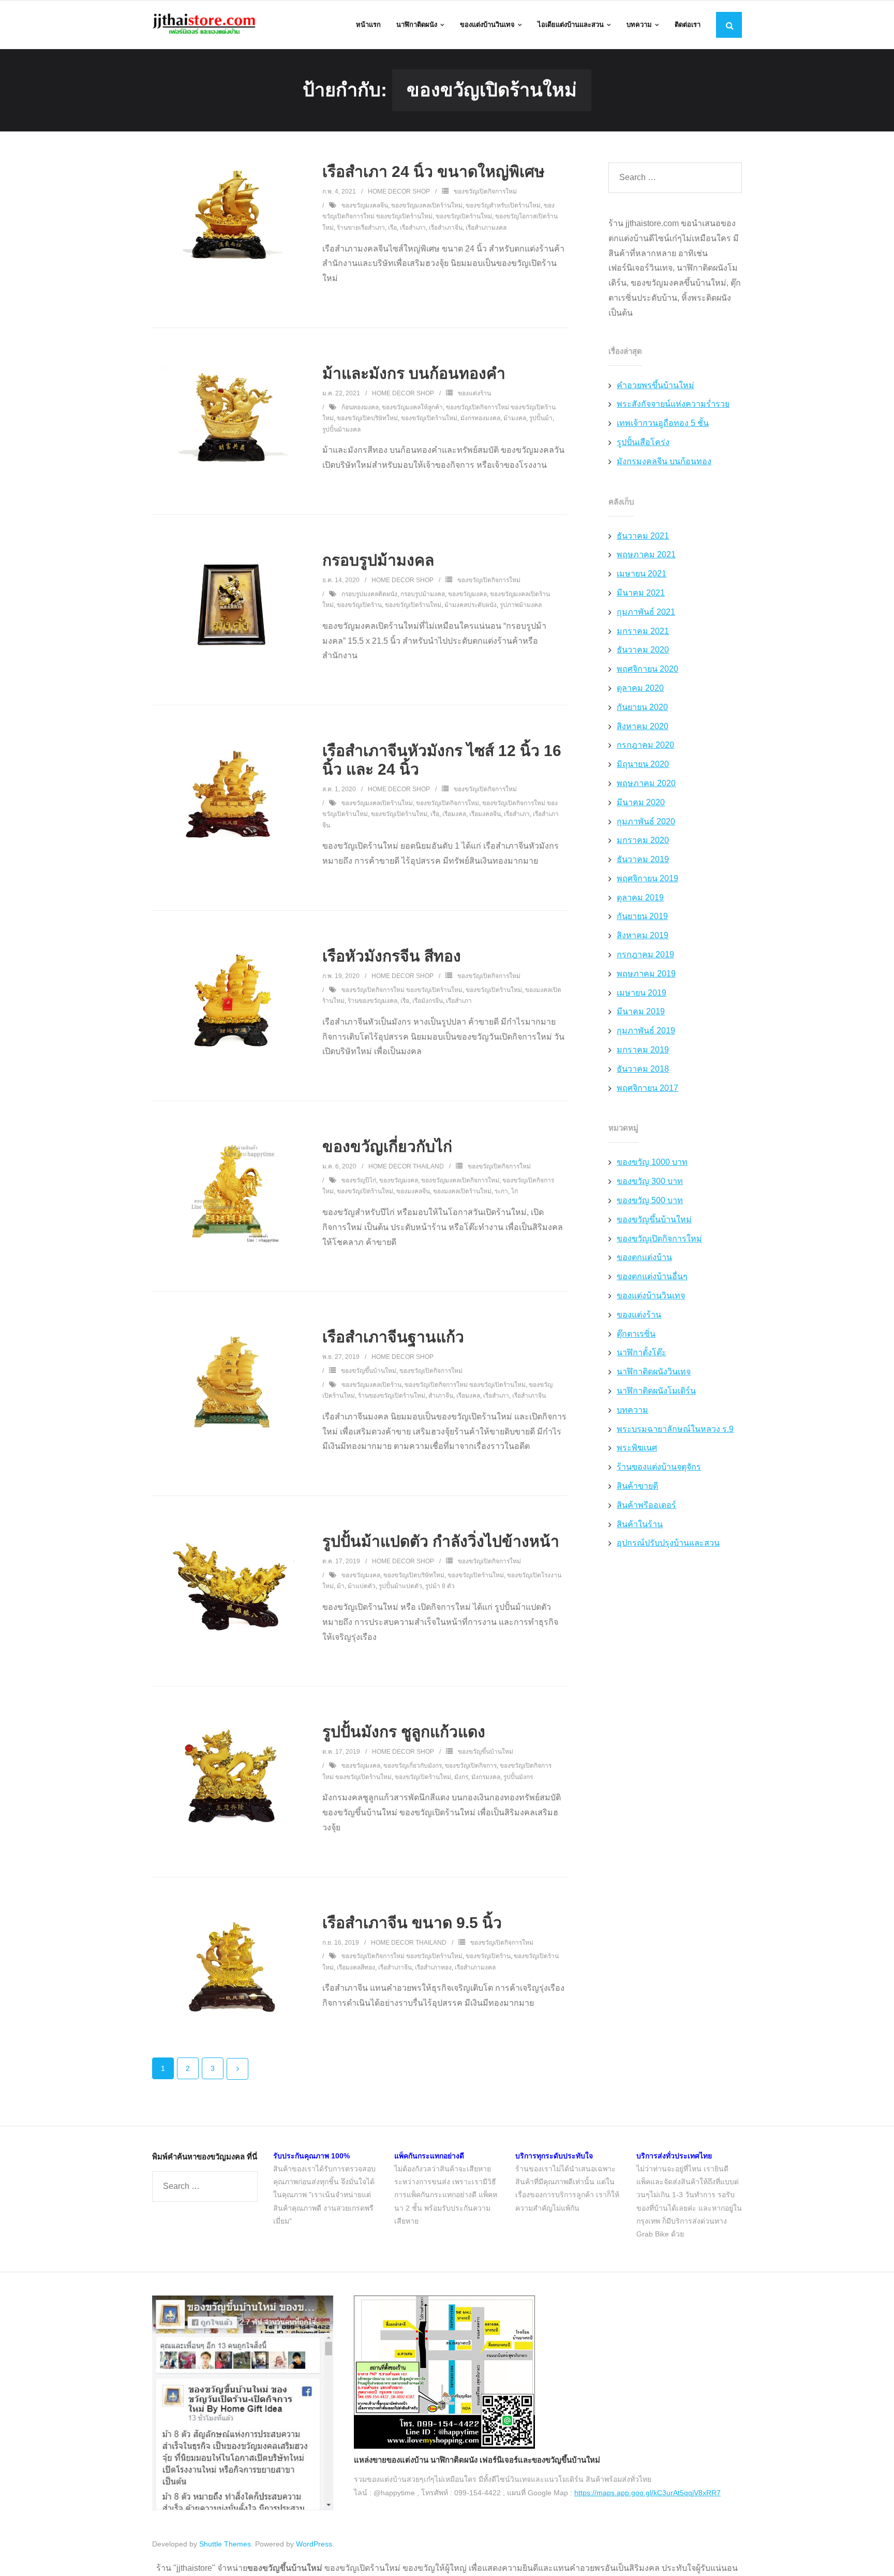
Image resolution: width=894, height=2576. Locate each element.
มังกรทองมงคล (480, 418)
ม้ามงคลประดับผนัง (471, 605)
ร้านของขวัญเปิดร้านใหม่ (392, 1396)
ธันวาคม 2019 (643, 859)
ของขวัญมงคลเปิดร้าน (371, 1385)
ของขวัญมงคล (467, 594)
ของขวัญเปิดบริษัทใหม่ (367, 418)
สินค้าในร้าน (640, 1524)
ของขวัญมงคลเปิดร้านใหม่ (427, 205)
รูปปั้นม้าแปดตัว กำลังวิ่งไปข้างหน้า (441, 1541)
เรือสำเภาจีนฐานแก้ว (393, 1337)
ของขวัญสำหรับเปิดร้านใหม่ (503, 205)
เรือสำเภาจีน (446, 228)
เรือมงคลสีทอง (356, 1967)
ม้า (341, 1586)
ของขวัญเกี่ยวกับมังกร (413, 1766)
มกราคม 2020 (643, 840)
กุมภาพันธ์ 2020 (646, 821)
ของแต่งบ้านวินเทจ (651, 1296)
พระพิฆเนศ (637, 1448)
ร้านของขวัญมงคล (373, 1001)
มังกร (461, 1777)
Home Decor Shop (399, 191)
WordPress (314, 2544)
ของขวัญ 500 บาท (650, 1200)
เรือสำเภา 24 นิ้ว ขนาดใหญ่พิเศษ (434, 172)
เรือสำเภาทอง (433, 1967)
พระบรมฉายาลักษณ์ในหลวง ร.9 (675, 1429)
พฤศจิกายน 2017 (647, 1088)
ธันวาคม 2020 (643, 650)
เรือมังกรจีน (428, 1001)
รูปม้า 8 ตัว (440, 1586)
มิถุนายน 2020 (643, 764)
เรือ (392, 228)
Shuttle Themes (225, 2544)
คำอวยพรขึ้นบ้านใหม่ (655, 385)
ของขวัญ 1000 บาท (652, 1162)
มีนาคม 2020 (641, 802)
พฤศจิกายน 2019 (647, 878)
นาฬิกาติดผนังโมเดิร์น (656, 1391)
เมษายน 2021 (642, 574)
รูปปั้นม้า (541, 418)
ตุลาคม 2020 (640, 688)
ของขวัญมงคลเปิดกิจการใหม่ (460, 1180)
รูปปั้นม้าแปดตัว (400, 1586)
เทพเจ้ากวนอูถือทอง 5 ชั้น (663, 423)
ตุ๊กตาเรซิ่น (636, 1334)
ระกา (501, 1191)
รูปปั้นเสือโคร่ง (643, 442)
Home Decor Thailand (406, 1166)
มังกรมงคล (486, 1777)
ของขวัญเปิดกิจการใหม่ (485, 191)
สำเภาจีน (441, 1396)
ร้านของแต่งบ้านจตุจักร (659, 1467)
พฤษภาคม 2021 (646, 554)
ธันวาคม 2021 (643, 536)
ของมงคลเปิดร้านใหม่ (462, 1191)
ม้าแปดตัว (362, 1586)
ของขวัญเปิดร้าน (359, 605)
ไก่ (515, 1191)
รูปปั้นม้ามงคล (341, 430)
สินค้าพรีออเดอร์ (646, 1505)
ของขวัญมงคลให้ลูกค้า (412, 407)
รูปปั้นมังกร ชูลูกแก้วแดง (404, 1732)
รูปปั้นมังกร (518, 1777)
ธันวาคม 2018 (643, 1069)
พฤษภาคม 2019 (646, 974)
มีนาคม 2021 (641, 593)
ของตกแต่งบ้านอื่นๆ (652, 1276)
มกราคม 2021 (643, 631)
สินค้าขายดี (637, 1486)
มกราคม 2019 (643, 1050)
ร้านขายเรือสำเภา (361, 228)
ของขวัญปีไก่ (359, 1180)
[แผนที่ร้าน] (444, 2446)
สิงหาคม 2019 (643, 935)
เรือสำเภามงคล (486, 228)
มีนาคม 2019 (641, 1011)
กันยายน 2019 (642, 916)
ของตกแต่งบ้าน (644, 1257)
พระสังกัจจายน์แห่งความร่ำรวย (673, 404)
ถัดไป (237, 2069)
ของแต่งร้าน (474, 393)
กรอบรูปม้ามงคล (378, 560)
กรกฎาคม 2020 (645, 745)
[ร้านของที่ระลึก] (243, 2508)
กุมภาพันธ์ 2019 (646, 1031)
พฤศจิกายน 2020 (647, 669)
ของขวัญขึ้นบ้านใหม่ (369, 1371)
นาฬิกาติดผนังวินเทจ (654, 1372)
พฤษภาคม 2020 (646, 783)
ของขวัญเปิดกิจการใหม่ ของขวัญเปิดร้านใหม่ (402, 990)
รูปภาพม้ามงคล (521, 605)
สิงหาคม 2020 (643, 726)
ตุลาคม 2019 (640, 898)
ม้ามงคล (515, 418)
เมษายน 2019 (642, 993)
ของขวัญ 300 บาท (650, 1181)
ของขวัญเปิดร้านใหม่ (464, 216)
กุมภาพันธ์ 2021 (646, 612)
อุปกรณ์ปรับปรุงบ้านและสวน (668, 1543)
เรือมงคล (454, 814)
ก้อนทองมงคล (360, 407)
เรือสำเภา (413, 228)
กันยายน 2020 (642, 707)
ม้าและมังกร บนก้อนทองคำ (414, 373)
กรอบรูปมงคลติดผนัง (369, 594)
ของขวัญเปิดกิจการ (471, 1766)
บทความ (632, 1410)
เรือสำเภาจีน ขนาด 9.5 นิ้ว (412, 1923)
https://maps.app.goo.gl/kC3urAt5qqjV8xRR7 (647, 2493)
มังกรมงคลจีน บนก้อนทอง (664, 461)
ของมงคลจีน (413, 1191)
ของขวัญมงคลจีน (365, 205)
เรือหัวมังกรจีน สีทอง (392, 956)
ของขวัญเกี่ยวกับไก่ (387, 1146)
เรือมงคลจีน (485, 814)
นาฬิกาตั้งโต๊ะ (642, 1352)
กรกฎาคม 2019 (645, 954)
